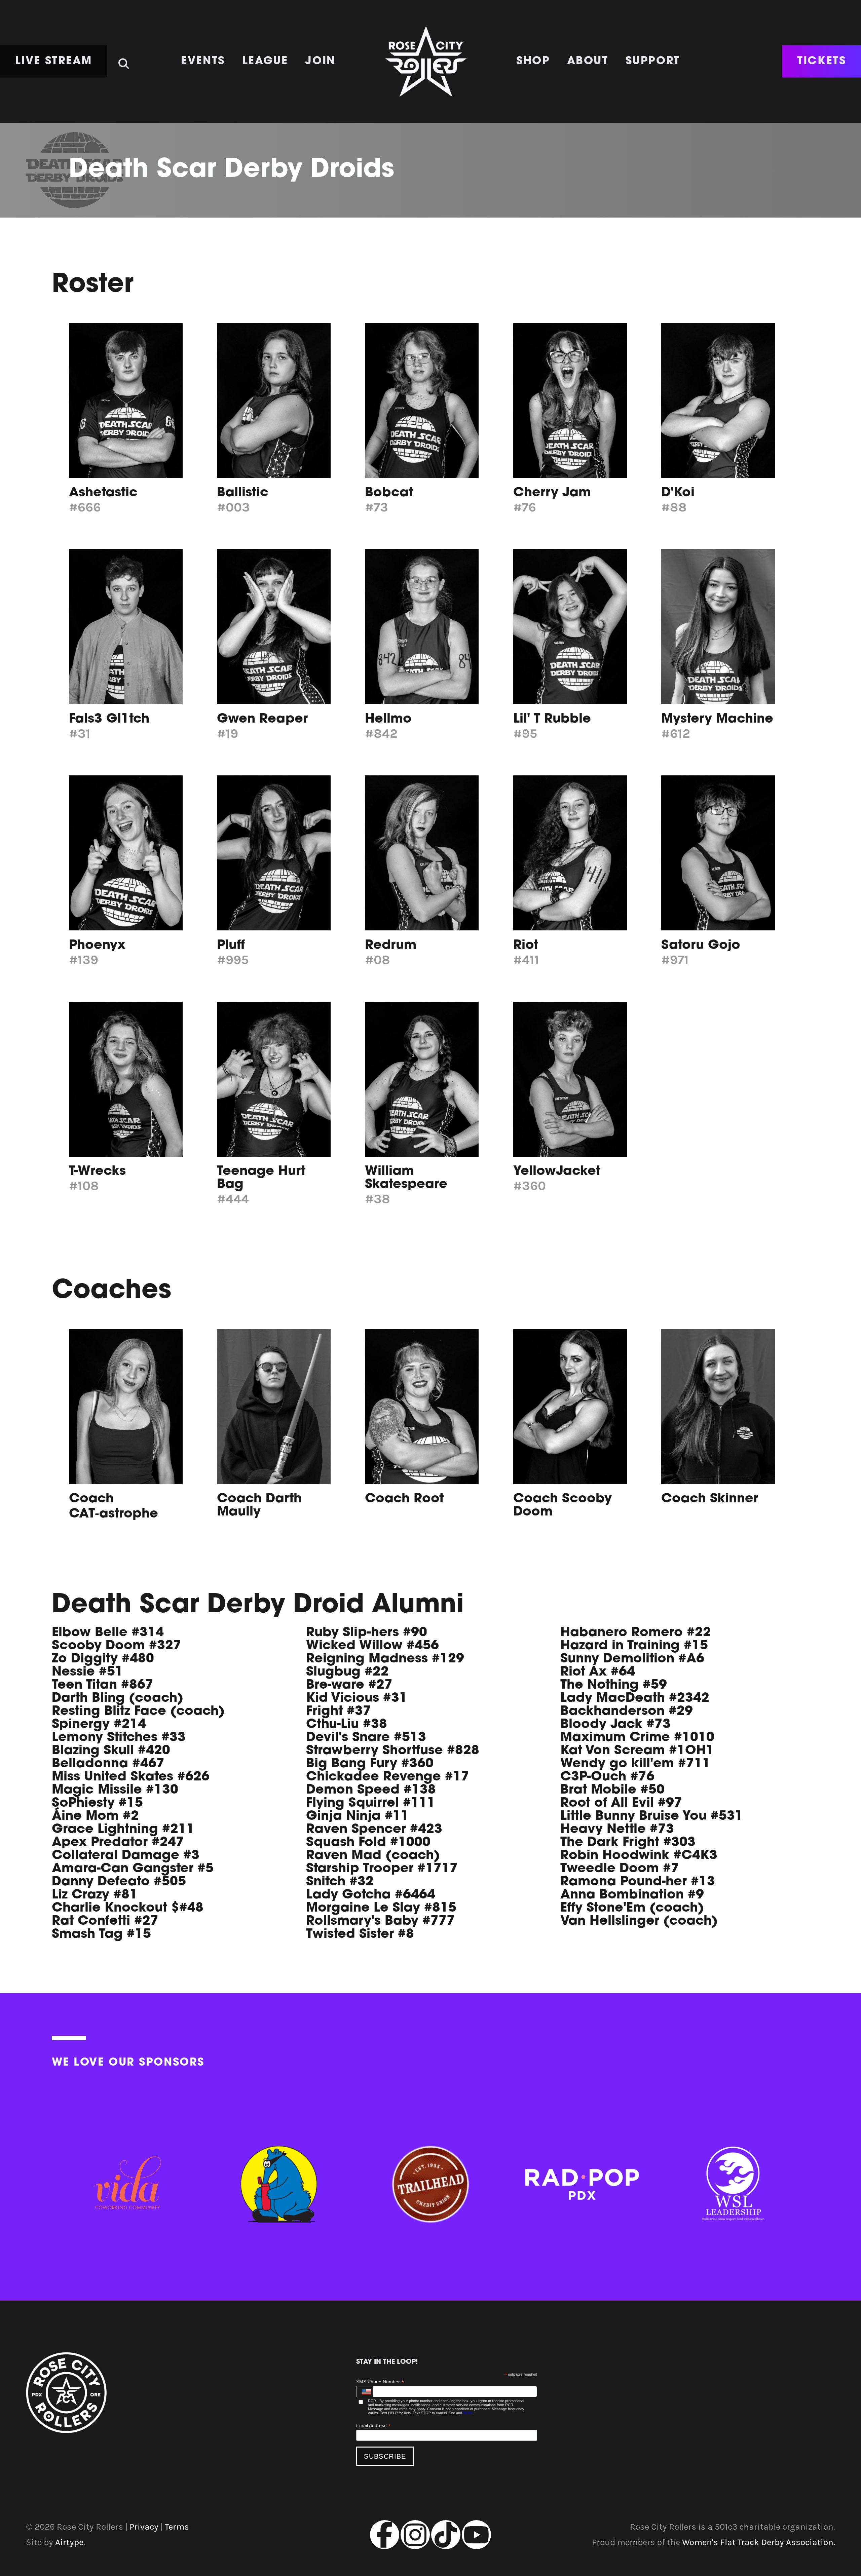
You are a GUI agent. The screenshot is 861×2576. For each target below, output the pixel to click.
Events (203, 62)
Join (320, 62)
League (265, 62)
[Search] (124, 59)
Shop (533, 62)
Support (653, 62)
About (588, 62)
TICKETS (821, 62)
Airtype (69, 2542)
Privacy (144, 2527)
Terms (467, 2413)
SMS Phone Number (380, 2382)
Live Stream (54, 62)
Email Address (373, 2426)
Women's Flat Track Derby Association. (759, 2542)
